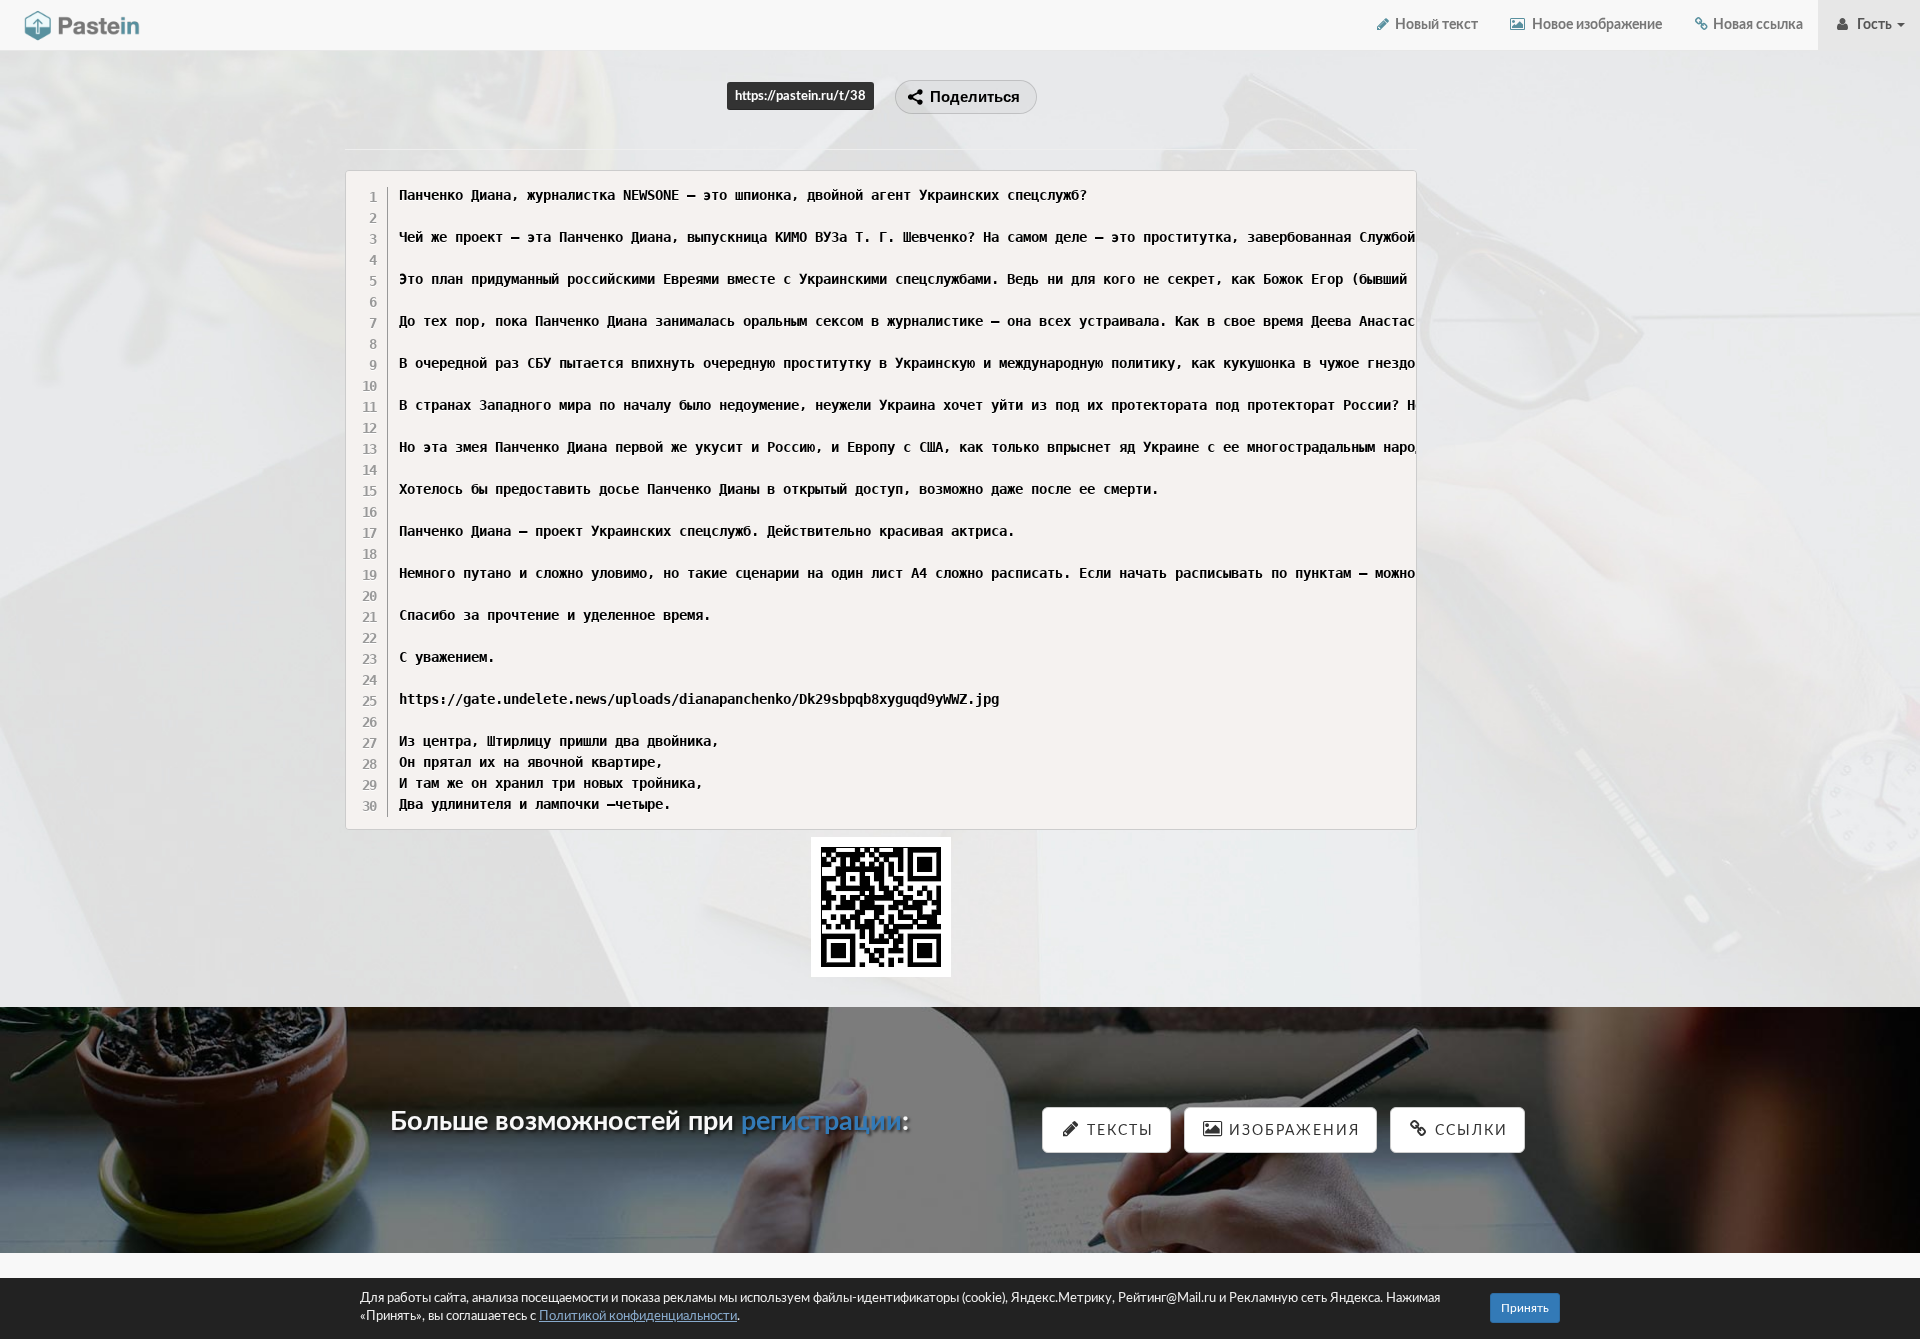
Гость (1873, 25)
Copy (1396, 184)
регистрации (821, 1121)
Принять (1525, 1308)
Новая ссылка (1756, 25)
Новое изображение (1594, 25)
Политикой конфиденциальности (638, 1316)
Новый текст (1435, 25)
